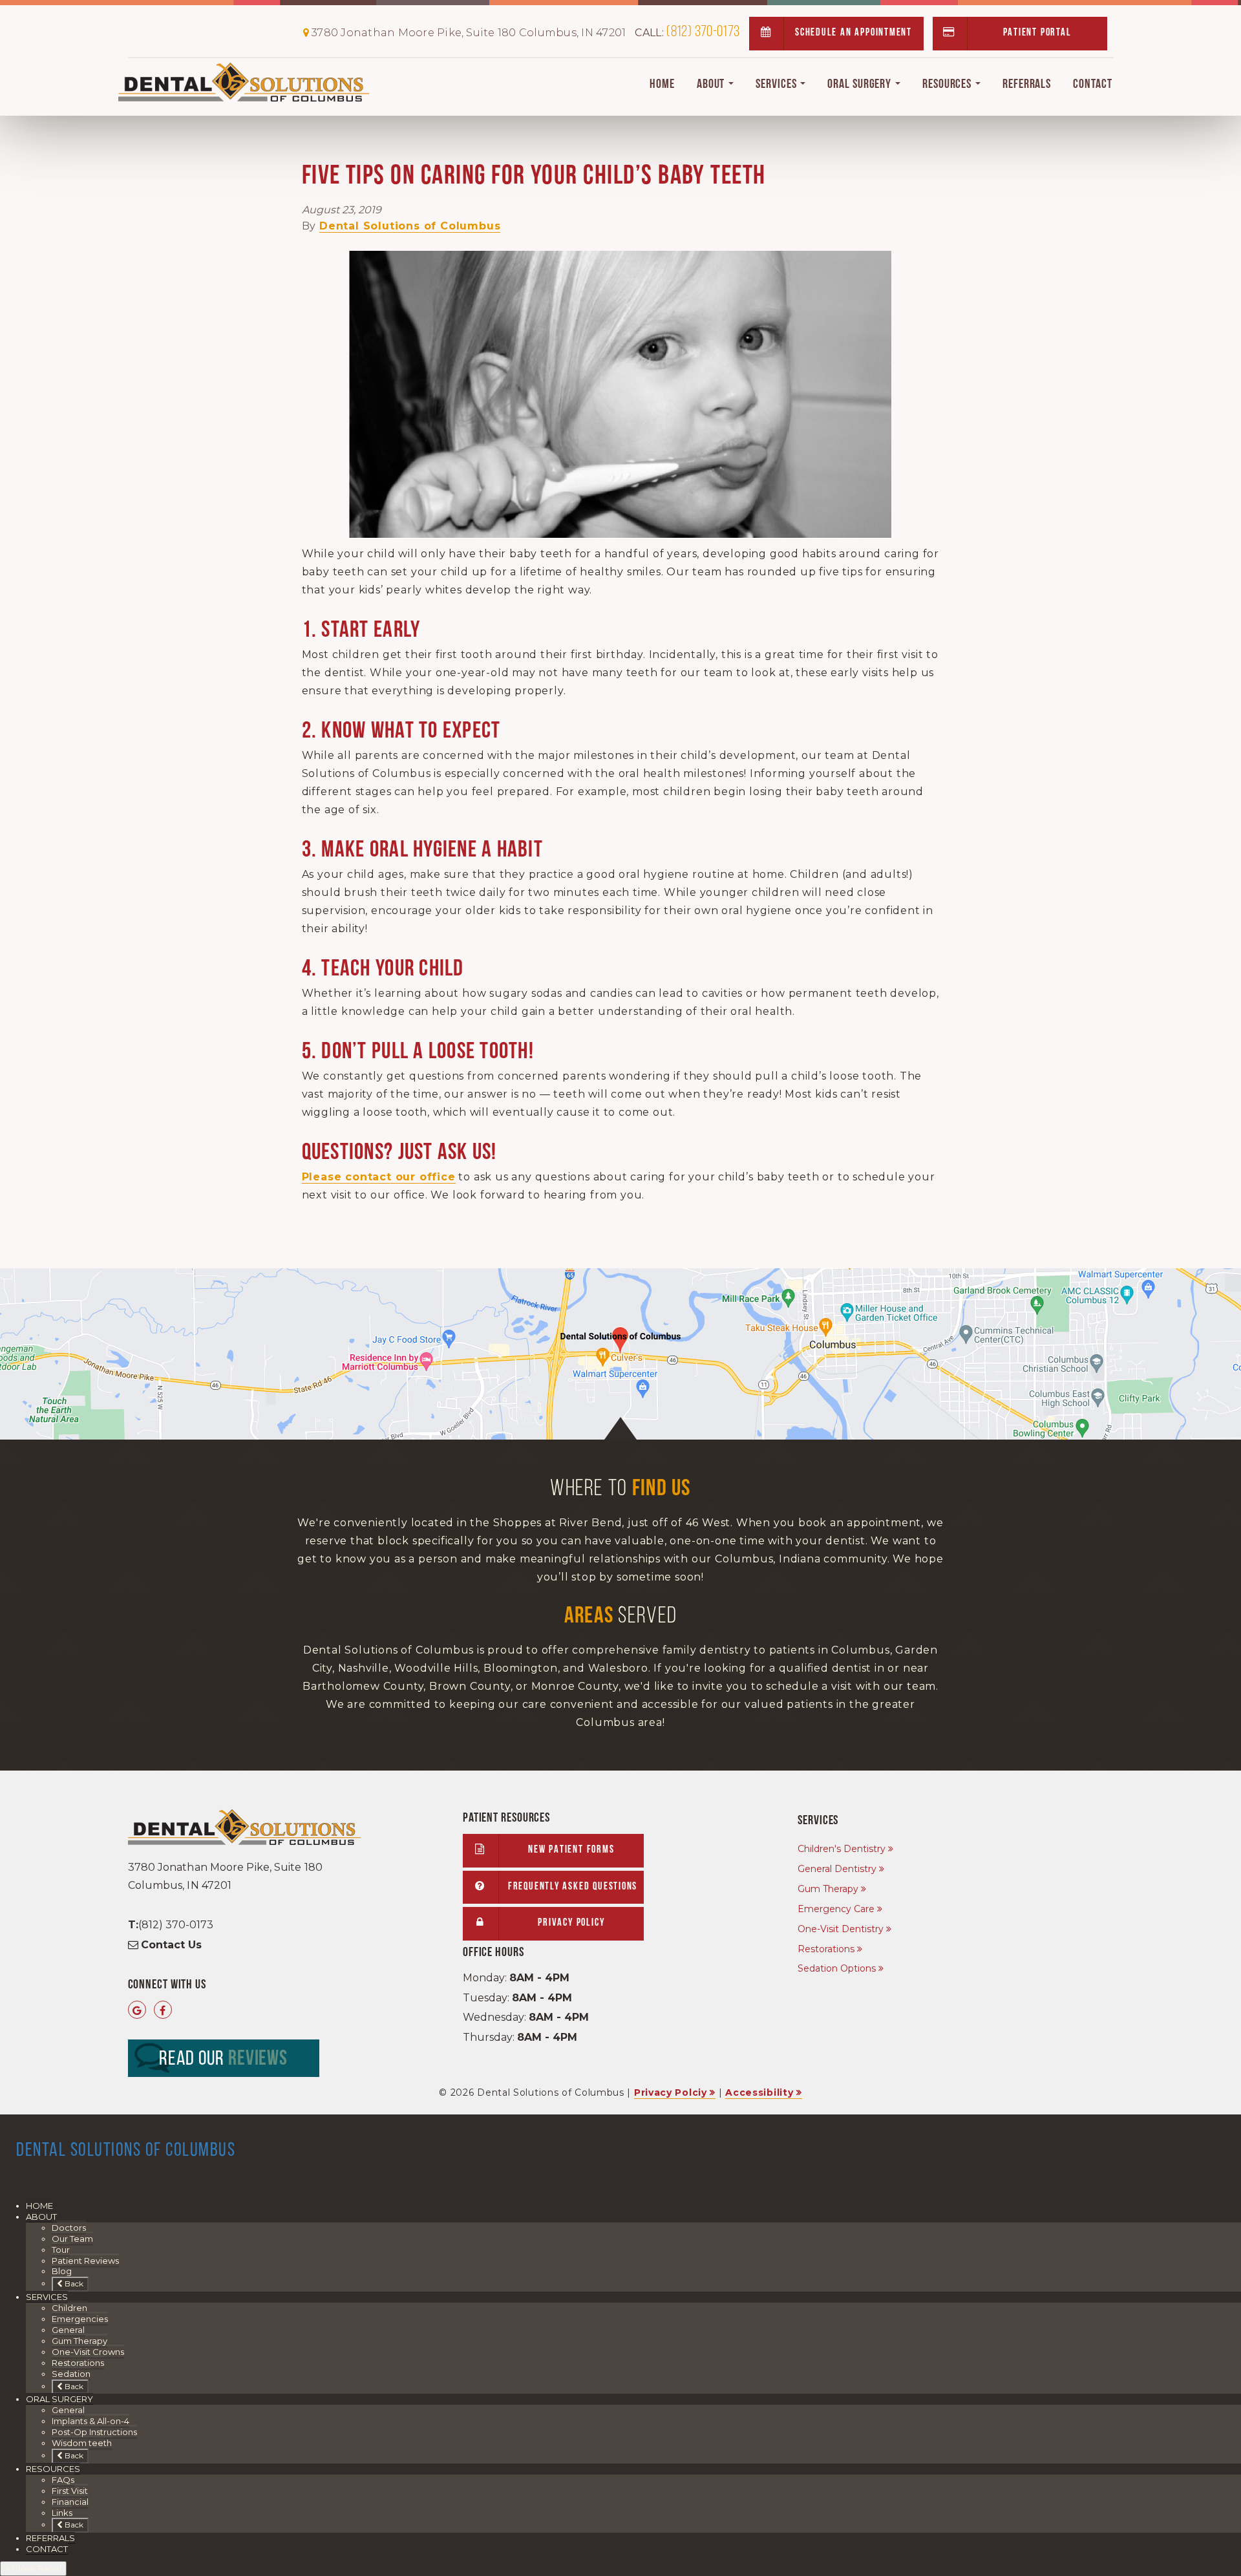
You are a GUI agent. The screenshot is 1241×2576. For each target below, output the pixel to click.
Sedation (71, 2374)
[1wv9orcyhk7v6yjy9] (620, 1354)
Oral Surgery (861, 85)
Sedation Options (837, 1968)
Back (73, 2283)
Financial (70, 2502)
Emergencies (80, 2319)
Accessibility (759, 2092)
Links (62, 2513)
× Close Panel (33, 2568)
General (68, 2330)
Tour (61, 2250)
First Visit (70, 2491)
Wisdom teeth (82, 2443)
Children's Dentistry (842, 1849)
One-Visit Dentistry (841, 1929)
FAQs (63, 2480)
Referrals (1027, 85)
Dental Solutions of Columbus (410, 226)
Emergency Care (836, 1909)
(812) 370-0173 (687, 32)
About (712, 85)
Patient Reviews (85, 2261)
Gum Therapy (828, 1889)
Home (662, 85)
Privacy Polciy (671, 2092)
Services (777, 85)
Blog (62, 2271)
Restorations (826, 1949)
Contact (1092, 85)
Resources (948, 85)
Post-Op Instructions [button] (94, 2432)
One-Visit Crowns (88, 2352)
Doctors (69, 2228)
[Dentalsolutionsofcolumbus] (163, 2011)
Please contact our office (379, 1177)
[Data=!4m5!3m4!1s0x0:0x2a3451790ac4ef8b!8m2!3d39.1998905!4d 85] (137, 2011)
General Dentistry (837, 1869)
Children (69, 2308)
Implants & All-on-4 (90, 2421)
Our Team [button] (72, 2239)
